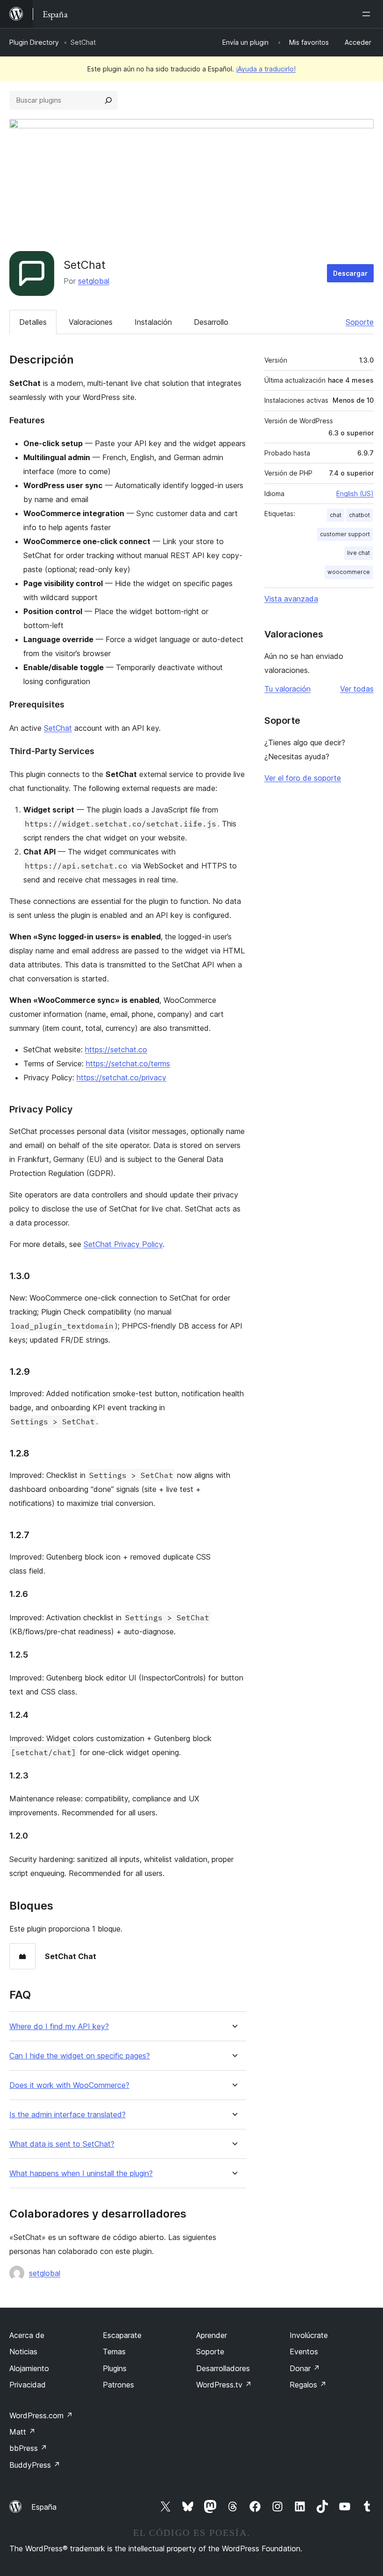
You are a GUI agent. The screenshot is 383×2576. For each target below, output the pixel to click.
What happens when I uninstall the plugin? (81, 2173)
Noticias (23, 2352)
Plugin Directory (34, 42)
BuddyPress (35, 2465)
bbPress (28, 2448)
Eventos (304, 2352)
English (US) (355, 493)
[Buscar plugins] (108, 100)
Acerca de (27, 2335)
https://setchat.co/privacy (121, 1078)
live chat (358, 553)
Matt (22, 2432)
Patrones (118, 2385)
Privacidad (28, 2385)
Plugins (115, 2368)
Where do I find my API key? (59, 2026)
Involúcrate (309, 2335)
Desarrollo (211, 322)
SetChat (58, 728)
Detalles (33, 322)
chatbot (359, 515)
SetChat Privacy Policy (123, 1244)
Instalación (153, 322)
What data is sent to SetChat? (62, 2144)
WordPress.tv (224, 2385)
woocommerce (349, 572)
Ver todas (357, 689)
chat (336, 515)
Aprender (212, 2335)
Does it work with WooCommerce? (69, 2085)
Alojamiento (29, 2368)
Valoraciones (91, 322)
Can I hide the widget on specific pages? (80, 2056)
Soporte (360, 322)
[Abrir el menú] (368, 14)
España (44, 2507)
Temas (114, 2352)
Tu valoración (287, 689)
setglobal (94, 281)
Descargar (350, 273)
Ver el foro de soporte (303, 778)
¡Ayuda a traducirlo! (266, 69)
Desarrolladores (223, 2368)
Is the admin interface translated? (67, 2115)
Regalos (308, 2385)
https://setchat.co (116, 1050)
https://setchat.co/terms (128, 1064)
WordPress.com (41, 2415)
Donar (305, 2368)
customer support (345, 534)
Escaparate (122, 2335)
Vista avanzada (291, 599)
